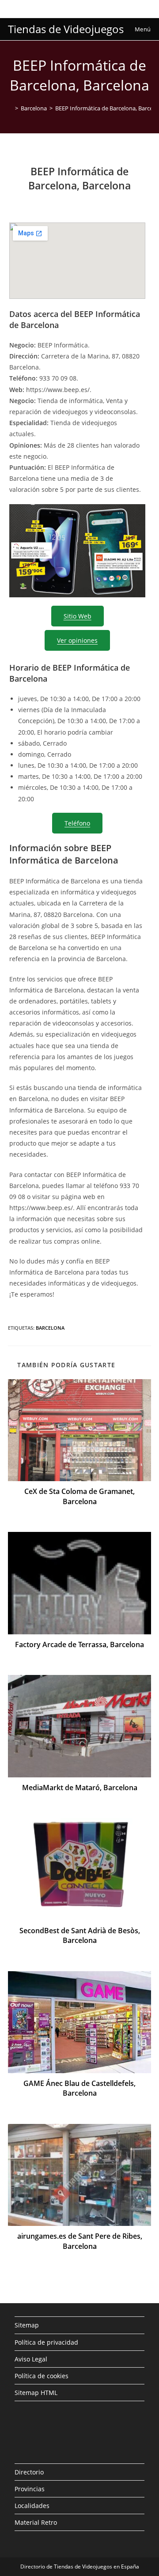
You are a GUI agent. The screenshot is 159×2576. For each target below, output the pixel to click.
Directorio (29, 2472)
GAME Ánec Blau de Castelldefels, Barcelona (79, 2088)
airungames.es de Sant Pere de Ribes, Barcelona (80, 2241)
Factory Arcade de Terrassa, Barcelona (79, 1644)
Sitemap (27, 2325)
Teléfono (77, 823)
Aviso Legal (31, 2359)
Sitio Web (78, 616)
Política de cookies (42, 2376)
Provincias (30, 2489)
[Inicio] (10, 108)
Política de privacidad (46, 2342)
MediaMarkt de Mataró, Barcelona (80, 1788)
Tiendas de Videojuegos (66, 29)
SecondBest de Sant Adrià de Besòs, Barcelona (80, 1935)
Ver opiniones (77, 640)
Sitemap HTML (36, 2393)
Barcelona (50, 1328)
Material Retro (36, 2522)
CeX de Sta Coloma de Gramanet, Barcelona (79, 1496)
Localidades (32, 2506)
